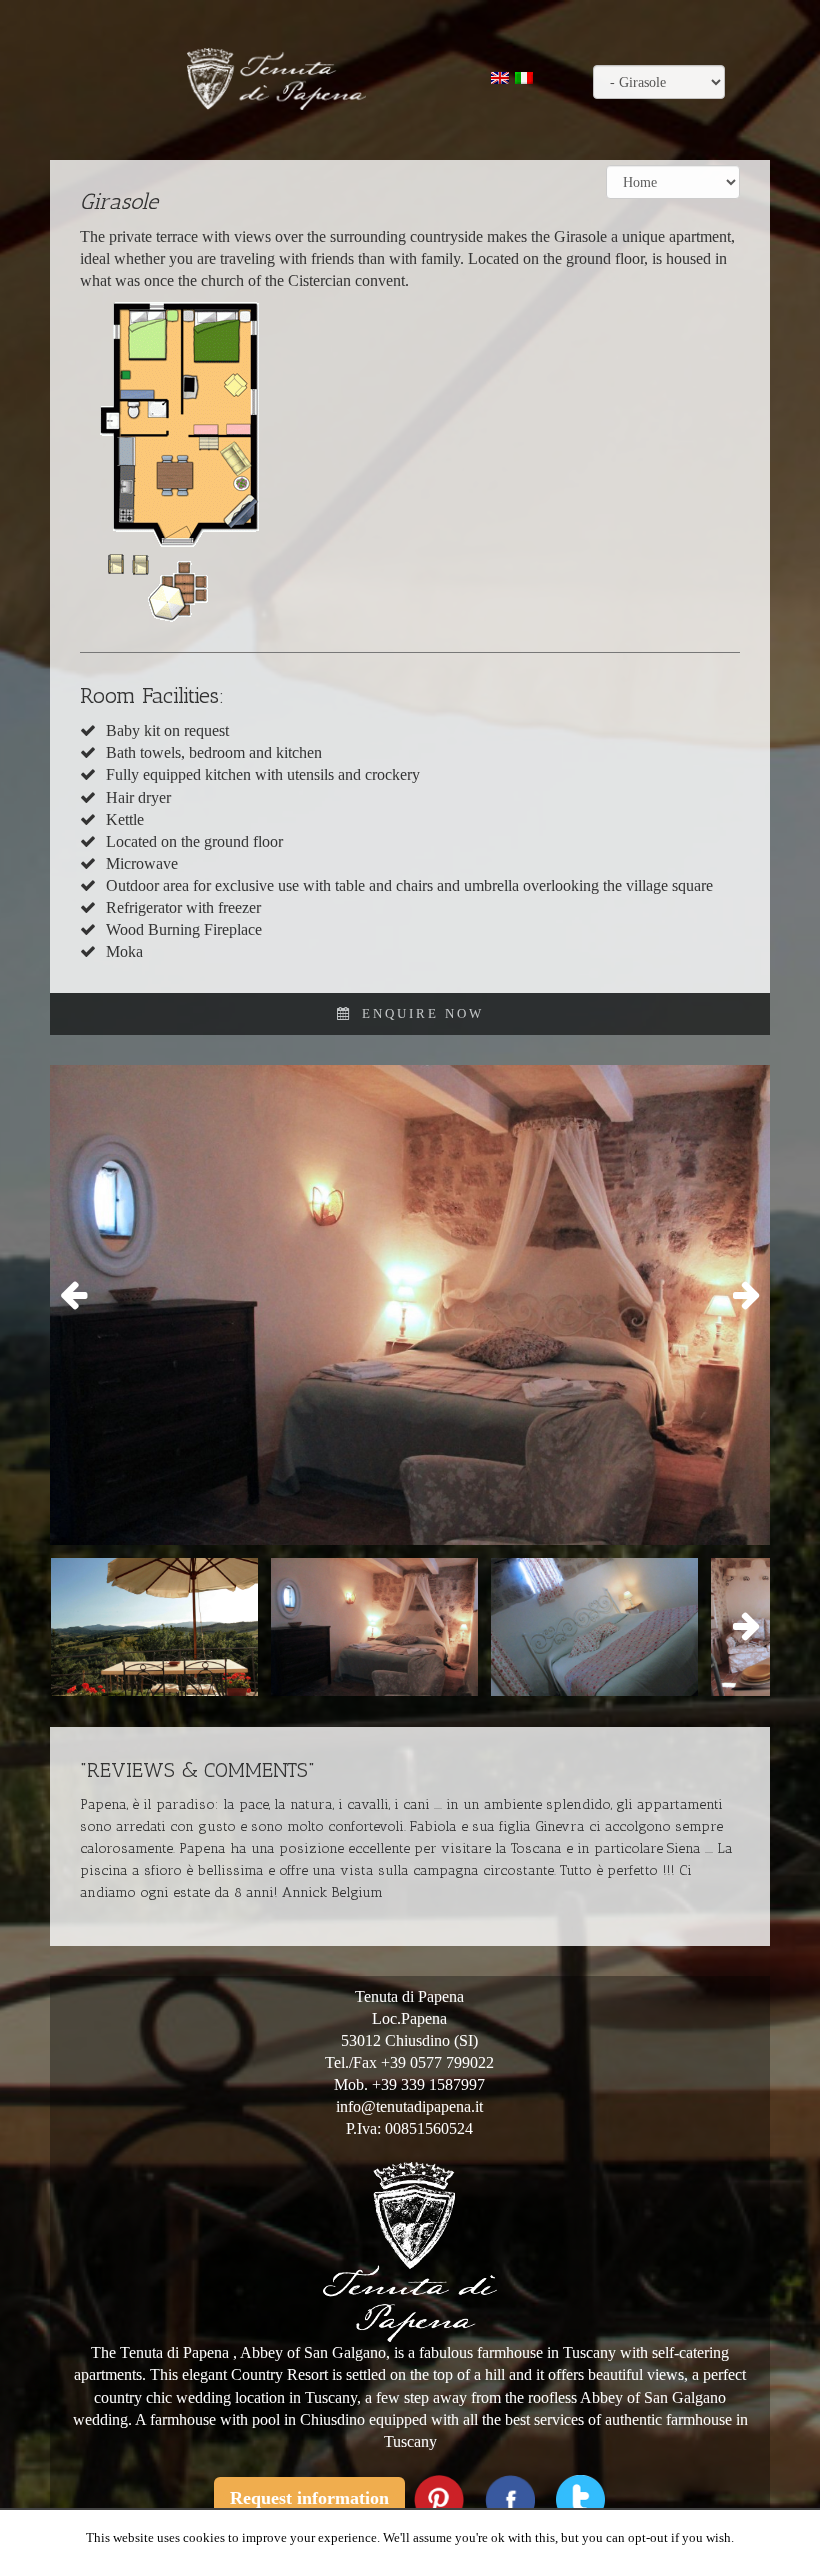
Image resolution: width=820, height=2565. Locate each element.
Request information (309, 2498)
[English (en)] (500, 76)
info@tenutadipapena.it (409, 2106)
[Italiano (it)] (524, 76)
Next (740, 1296)
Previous (80, 1296)
